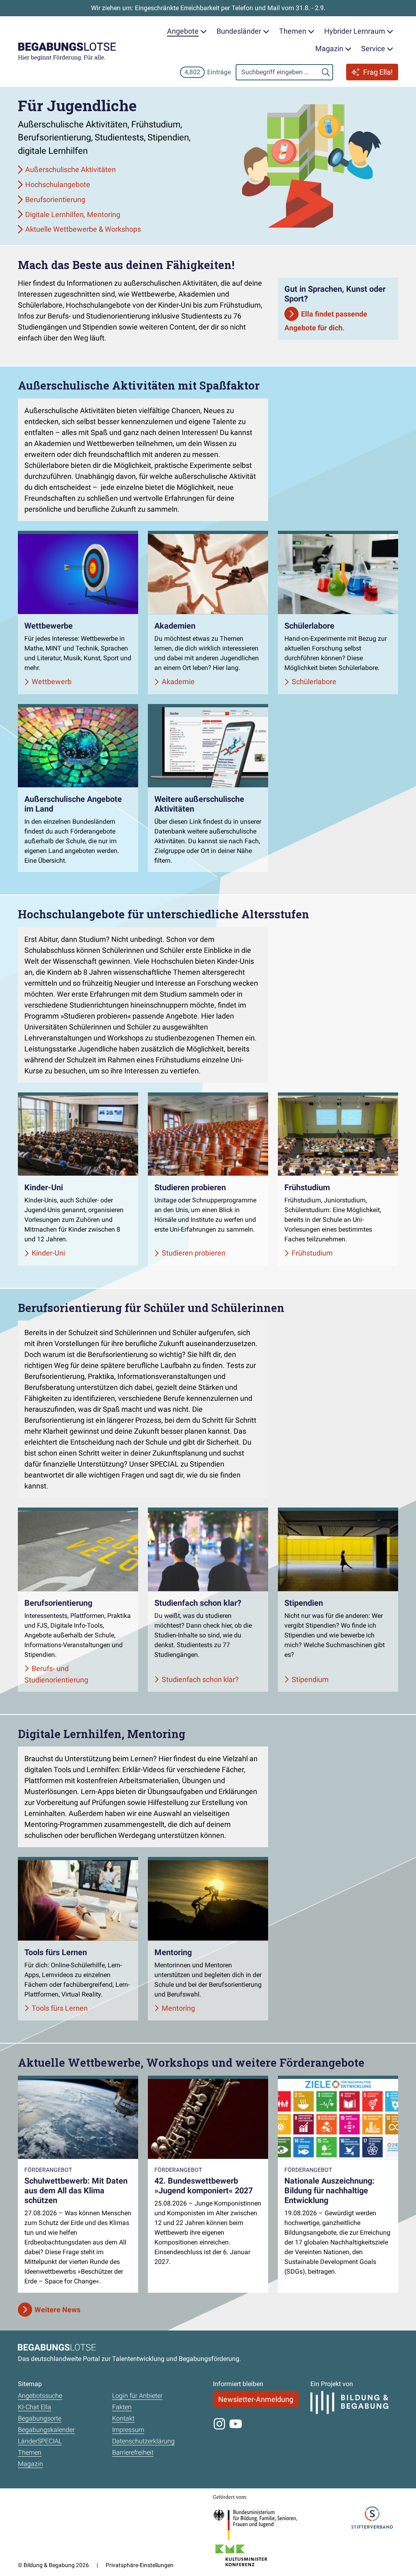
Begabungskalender (46, 2430)
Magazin (30, 2464)
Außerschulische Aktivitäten (70, 169)
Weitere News (57, 2310)
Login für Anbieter (137, 2396)
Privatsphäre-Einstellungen (140, 2565)
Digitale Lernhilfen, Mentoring (73, 214)
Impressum (128, 2430)
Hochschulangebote (58, 184)
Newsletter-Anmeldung (256, 2399)
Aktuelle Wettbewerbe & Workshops (83, 229)
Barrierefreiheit (133, 2452)
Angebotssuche (40, 2396)
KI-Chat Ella (35, 2407)
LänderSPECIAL (40, 2441)
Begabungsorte (40, 2418)
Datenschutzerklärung (143, 2441)
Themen (30, 2452)
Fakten (122, 2407)
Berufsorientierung (55, 199)
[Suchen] (326, 72)
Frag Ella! (378, 72)
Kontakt (123, 2418)
